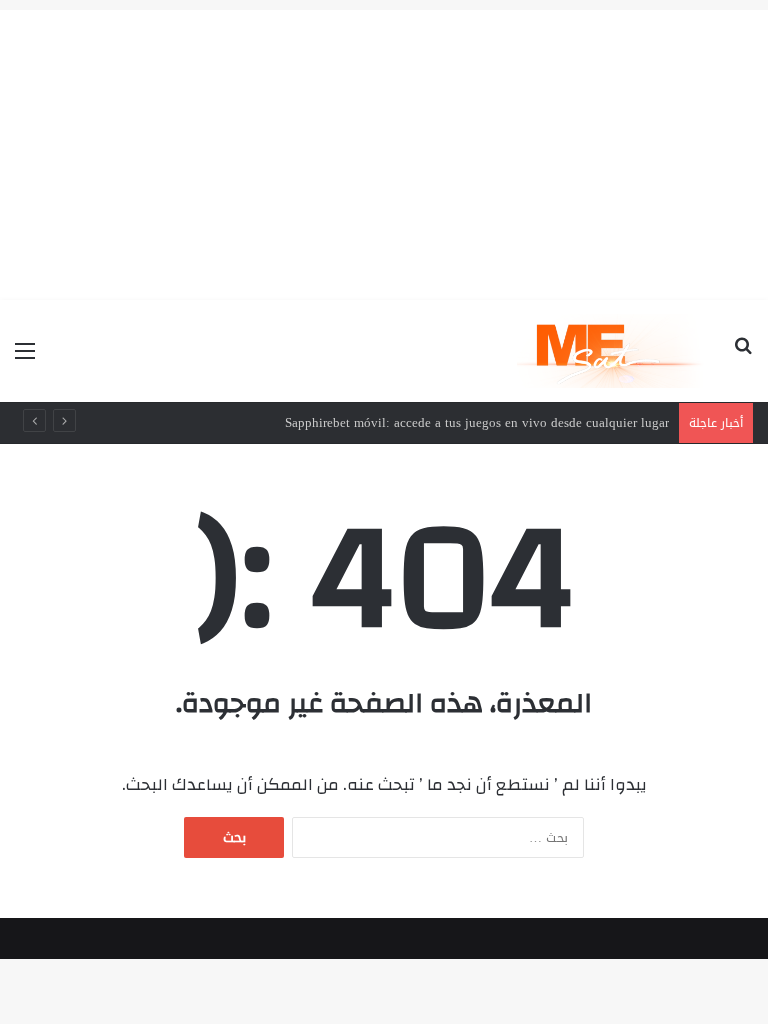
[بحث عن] (743, 358)
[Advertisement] (384, 150)
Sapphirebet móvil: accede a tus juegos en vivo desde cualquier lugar (477, 422)
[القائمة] (25, 358)
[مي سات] (612, 351)
